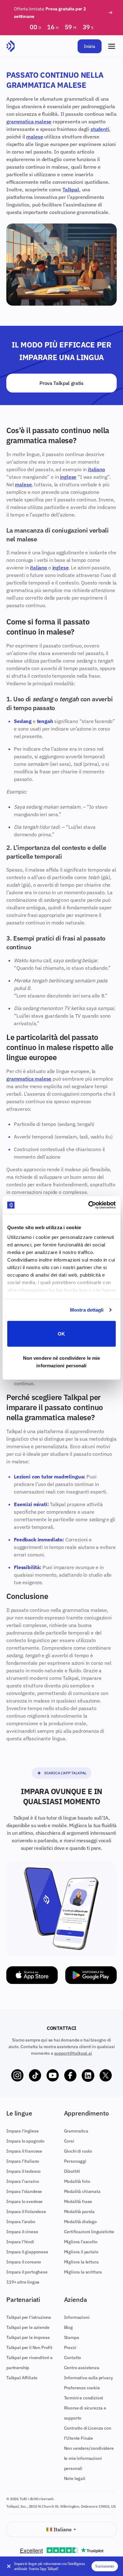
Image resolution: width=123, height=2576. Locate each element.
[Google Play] (91, 1975)
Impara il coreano (24, 2262)
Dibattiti (72, 2171)
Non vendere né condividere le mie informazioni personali (61, 1362)
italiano (97, 469)
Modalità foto (77, 2181)
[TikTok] (35, 2076)
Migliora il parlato (81, 2252)
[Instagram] (17, 2076)
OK (61, 1333)
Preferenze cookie (82, 2388)
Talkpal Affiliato (22, 2378)
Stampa (72, 2337)
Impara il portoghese (27, 2272)
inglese (68, 477)
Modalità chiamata (82, 2191)
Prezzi (70, 2347)
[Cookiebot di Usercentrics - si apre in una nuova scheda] (88, 1205)
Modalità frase (78, 2201)
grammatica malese (29, 121)
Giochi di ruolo (78, 2151)
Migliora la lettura (81, 2262)
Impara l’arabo (21, 2222)
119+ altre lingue (23, 2282)
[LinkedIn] (88, 2076)
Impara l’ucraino (23, 2181)
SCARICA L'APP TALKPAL (65, 1773)
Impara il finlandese (26, 2212)
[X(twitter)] (106, 2076)
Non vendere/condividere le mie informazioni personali (89, 2458)
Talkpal (71, 189)
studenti (100, 129)
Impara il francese (24, 2151)
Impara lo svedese (24, 2201)
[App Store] (32, 1975)
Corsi (69, 2141)
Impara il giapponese (27, 2252)
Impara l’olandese (24, 2191)
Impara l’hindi (20, 2242)
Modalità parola (79, 2212)
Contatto (73, 2358)
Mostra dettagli (87, 1310)
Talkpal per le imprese (28, 2337)
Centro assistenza (82, 2368)
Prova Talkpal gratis (61, 383)
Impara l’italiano (23, 2161)
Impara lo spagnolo (25, 2141)
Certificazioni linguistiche (89, 2232)
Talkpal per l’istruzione (29, 2317)
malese (35, 137)
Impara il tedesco (23, 2171)
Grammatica (76, 2131)
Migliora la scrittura (83, 2272)
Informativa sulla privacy (88, 2378)
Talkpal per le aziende (28, 2327)
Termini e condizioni (84, 2398)
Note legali (75, 2478)
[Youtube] (53, 2076)
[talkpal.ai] (11, 46)
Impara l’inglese (22, 2131)
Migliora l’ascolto (81, 2242)
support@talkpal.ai (73, 2053)
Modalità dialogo (80, 2222)
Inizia (90, 46)
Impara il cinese (22, 2232)
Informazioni (77, 2317)
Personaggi (75, 2161)
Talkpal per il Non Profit (29, 2347)
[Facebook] (70, 2076)
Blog (68, 2327)
